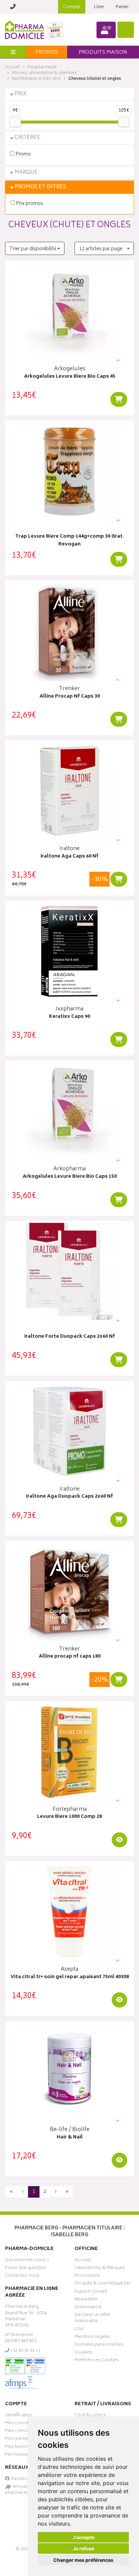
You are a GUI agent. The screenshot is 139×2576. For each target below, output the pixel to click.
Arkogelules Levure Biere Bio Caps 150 (70, 1177)
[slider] (15, 122)
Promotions (87, 2276)
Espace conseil (91, 2292)
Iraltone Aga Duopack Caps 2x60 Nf (69, 1497)
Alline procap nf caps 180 (70, 1657)
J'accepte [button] (84, 2537)
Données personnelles (99, 2345)
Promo (23, 154)
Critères (27, 138)
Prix (21, 94)
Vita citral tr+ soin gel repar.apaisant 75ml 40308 (70, 1977)
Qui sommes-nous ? (27, 2261)
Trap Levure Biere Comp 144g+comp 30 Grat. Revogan (69, 541)
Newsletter (86, 2300)
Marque (26, 173)
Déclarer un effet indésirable (92, 2319)
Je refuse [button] (84, 2548)
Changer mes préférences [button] (83, 2560)
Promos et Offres (40, 187)
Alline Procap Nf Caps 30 (70, 697)
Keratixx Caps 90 (69, 1017)
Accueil (12, 67)
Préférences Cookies (97, 2361)
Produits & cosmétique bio (103, 2284)
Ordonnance (88, 2308)
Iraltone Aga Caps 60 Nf (69, 857)
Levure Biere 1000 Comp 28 (69, 1817)
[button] (35, 248)
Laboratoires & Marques (100, 2269)
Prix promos (29, 203)
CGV (79, 2330)
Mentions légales (93, 2338)
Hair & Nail (70, 2138)
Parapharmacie (42, 67)
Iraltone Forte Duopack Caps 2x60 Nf (70, 1337)
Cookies (83, 2353)
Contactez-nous (22, 2276)
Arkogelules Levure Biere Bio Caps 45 (70, 377)
